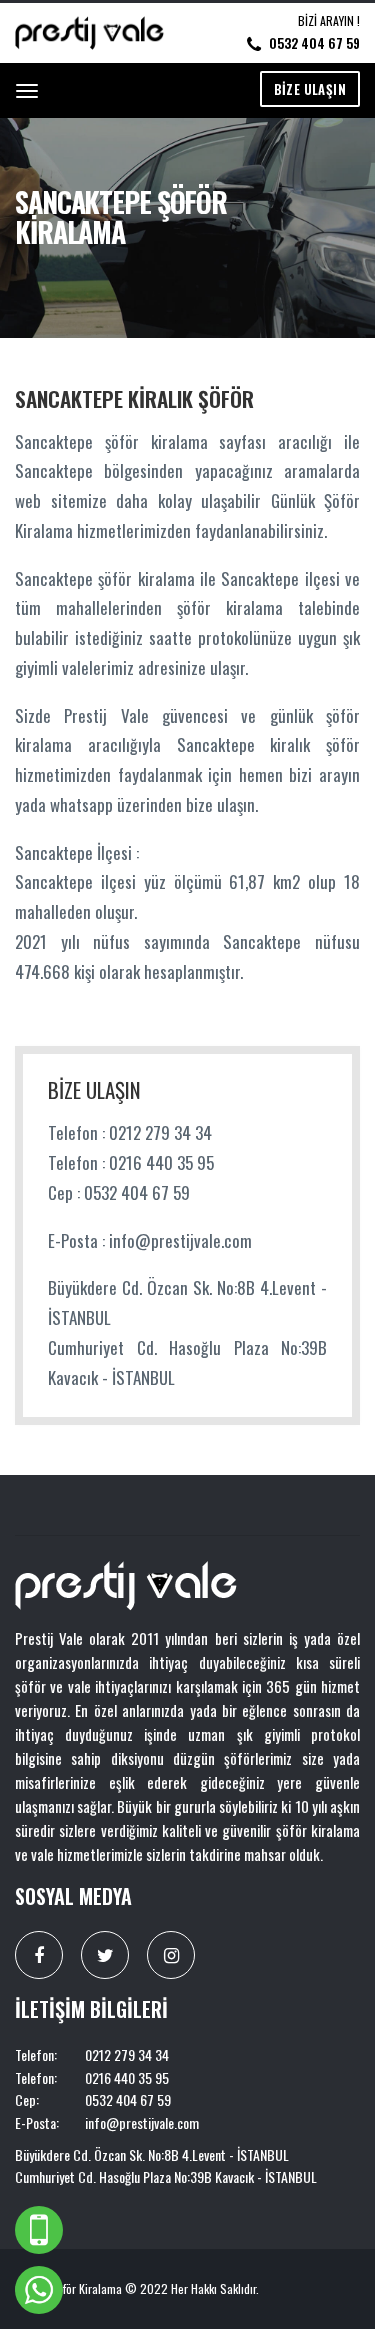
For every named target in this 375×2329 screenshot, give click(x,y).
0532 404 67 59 (314, 43)
